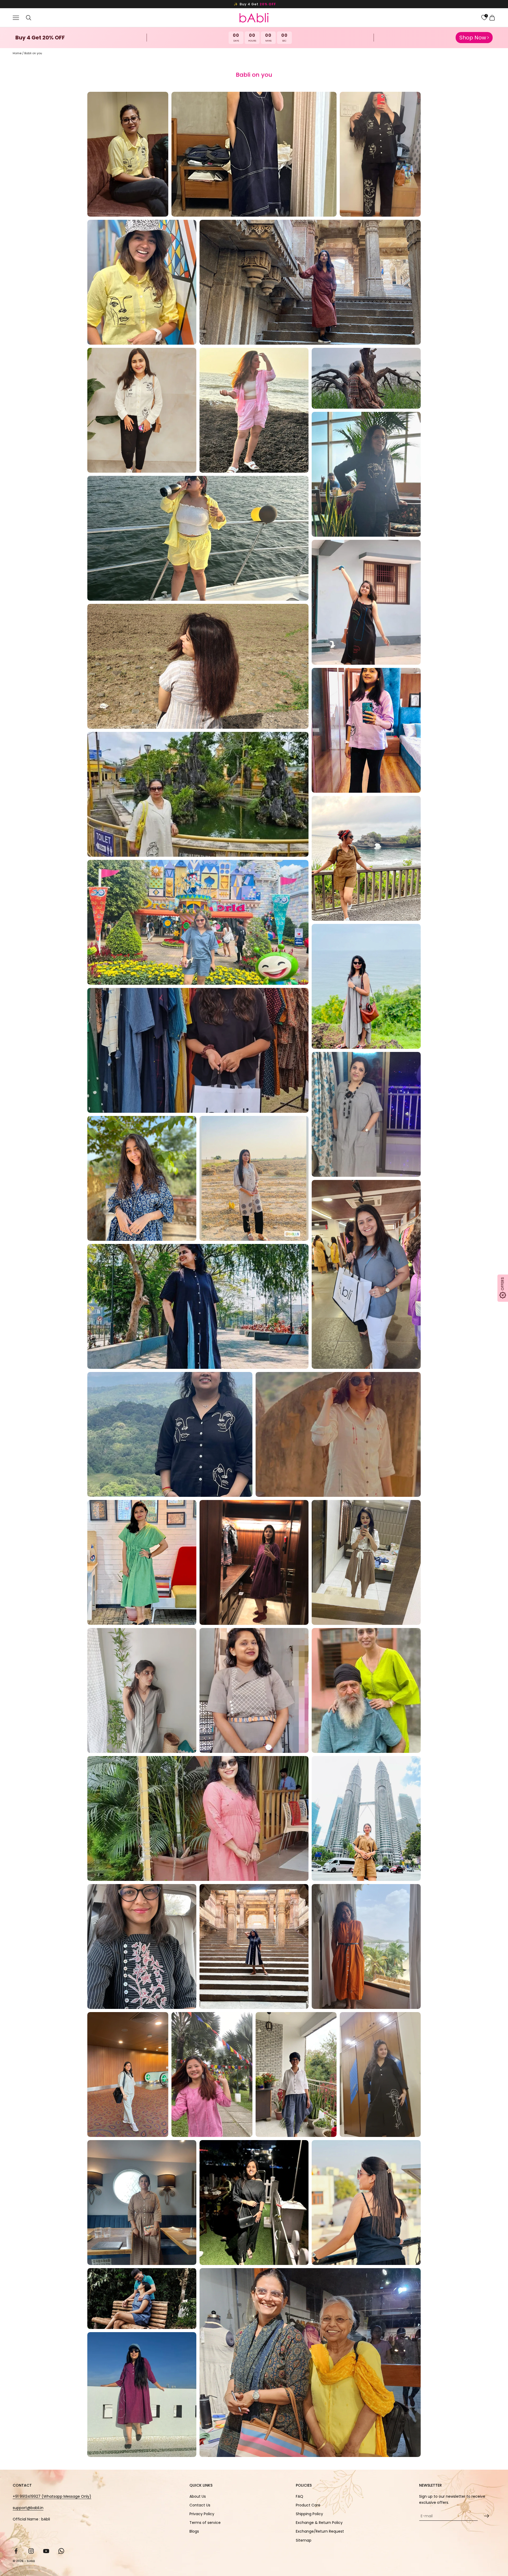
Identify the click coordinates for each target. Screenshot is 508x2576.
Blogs (194, 2531)
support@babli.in (28, 2508)
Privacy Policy (202, 2514)
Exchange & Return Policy (319, 2523)
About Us (198, 2496)
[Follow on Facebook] (16, 2551)
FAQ (300, 2496)
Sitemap (304, 2540)
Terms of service (205, 2523)
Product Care (308, 2505)
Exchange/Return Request (320, 2531)
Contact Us (200, 2505)
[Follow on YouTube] (46, 2551)
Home (17, 53)
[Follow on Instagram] (31, 2551)
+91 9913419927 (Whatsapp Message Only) (52, 2496)
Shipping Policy (309, 2514)
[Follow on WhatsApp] (61, 2551)
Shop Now (473, 38)
